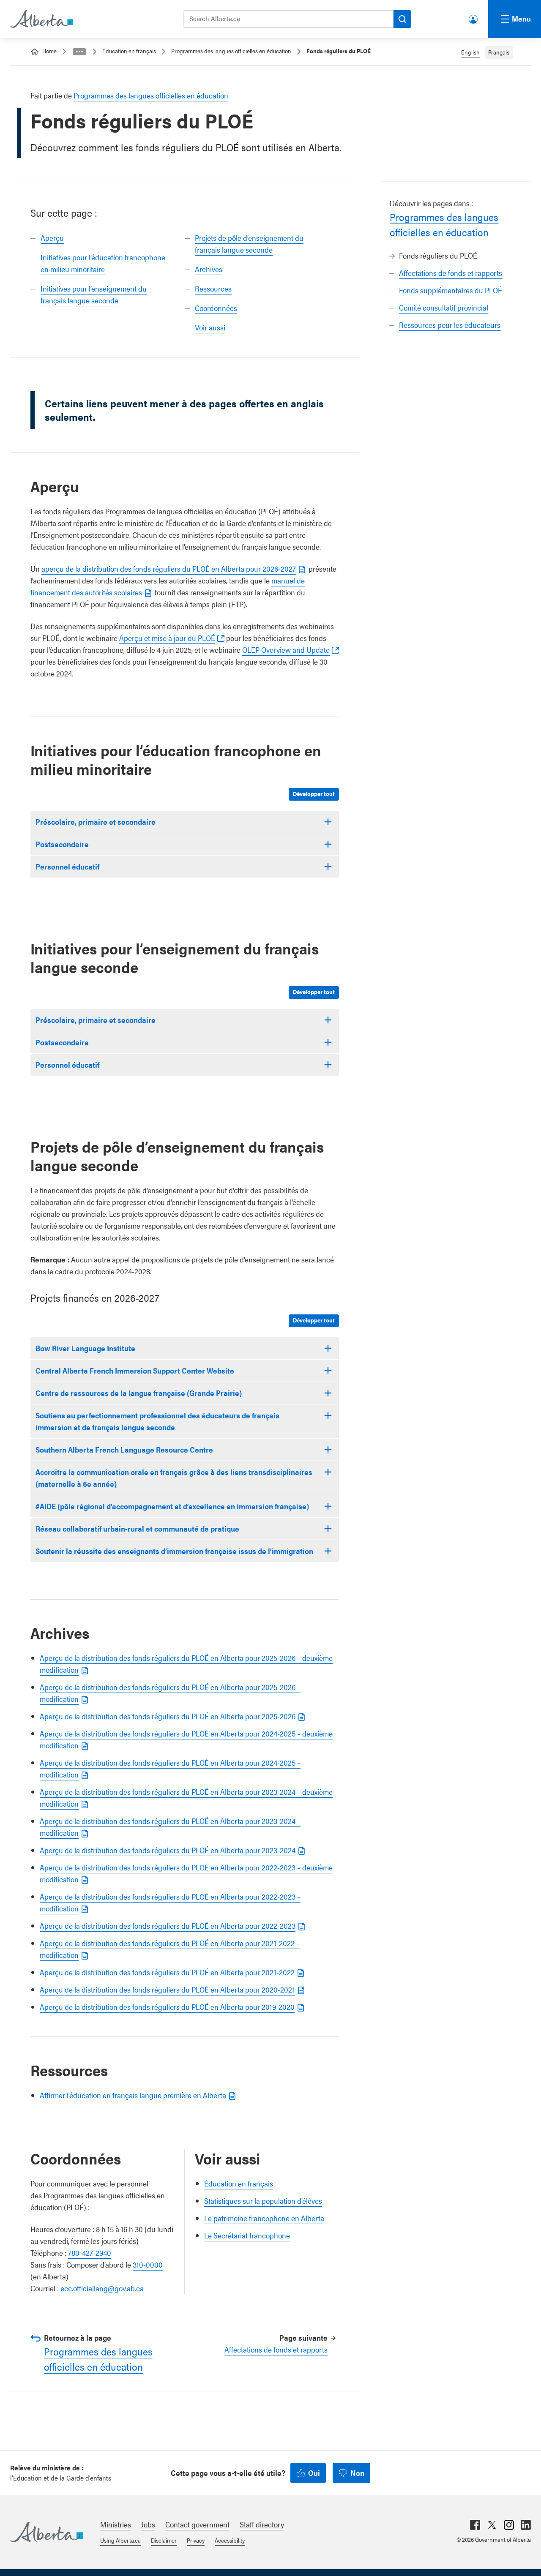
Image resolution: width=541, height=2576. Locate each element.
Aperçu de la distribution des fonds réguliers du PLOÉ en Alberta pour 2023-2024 (168, 1850)
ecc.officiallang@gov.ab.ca (102, 2288)
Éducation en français (129, 51)
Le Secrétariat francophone (247, 2235)
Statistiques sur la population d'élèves (263, 2201)
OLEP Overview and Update (286, 650)
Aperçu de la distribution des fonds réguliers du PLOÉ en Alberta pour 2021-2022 (167, 1972)
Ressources (213, 288)
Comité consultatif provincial (444, 307)
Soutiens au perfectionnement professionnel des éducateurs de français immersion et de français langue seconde (157, 1421)
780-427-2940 (90, 2253)
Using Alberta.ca (120, 2540)
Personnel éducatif (67, 866)
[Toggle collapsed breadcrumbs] (79, 52)
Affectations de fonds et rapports (451, 273)
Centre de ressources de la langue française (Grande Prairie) (139, 1393)
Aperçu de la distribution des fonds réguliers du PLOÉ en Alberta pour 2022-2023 (168, 1926)
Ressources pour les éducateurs (450, 325)
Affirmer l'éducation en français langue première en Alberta (133, 2095)
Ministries (116, 2524)
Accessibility (230, 2540)
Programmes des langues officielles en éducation (231, 51)
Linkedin (526, 2525)
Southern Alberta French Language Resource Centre (124, 1449)
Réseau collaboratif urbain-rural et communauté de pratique (137, 1528)
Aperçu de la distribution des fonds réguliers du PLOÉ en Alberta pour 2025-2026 (168, 1716)
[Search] (402, 19)
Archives (209, 269)
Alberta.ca (47, 2532)
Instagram (509, 2525)
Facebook (475, 2525)
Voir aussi (210, 327)
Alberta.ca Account (474, 18)
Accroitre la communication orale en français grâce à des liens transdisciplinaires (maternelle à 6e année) (174, 1478)
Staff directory (262, 2524)
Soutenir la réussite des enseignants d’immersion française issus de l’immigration (174, 1551)
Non (357, 2473)
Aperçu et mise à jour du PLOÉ (167, 638)
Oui (314, 2473)
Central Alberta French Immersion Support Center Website (135, 1370)
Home (49, 51)
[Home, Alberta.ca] (41, 19)
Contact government (197, 2524)
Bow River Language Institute (85, 1348)
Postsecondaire (62, 844)
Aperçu (52, 238)
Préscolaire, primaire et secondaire (96, 822)
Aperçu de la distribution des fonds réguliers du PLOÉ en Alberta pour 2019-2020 (167, 2007)
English (470, 52)
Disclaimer (164, 2540)
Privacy (196, 2540)
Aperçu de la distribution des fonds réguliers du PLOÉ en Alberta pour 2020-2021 (167, 1989)
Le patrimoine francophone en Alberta (264, 2218)
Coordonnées (216, 308)
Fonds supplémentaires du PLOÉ (451, 290)
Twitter (492, 2525)
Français (499, 52)
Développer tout (314, 793)
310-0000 (148, 2264)
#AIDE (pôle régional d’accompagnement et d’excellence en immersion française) (172, 1506)
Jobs (148, 2524)
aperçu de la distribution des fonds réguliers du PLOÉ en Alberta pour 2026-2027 (169, 568)
